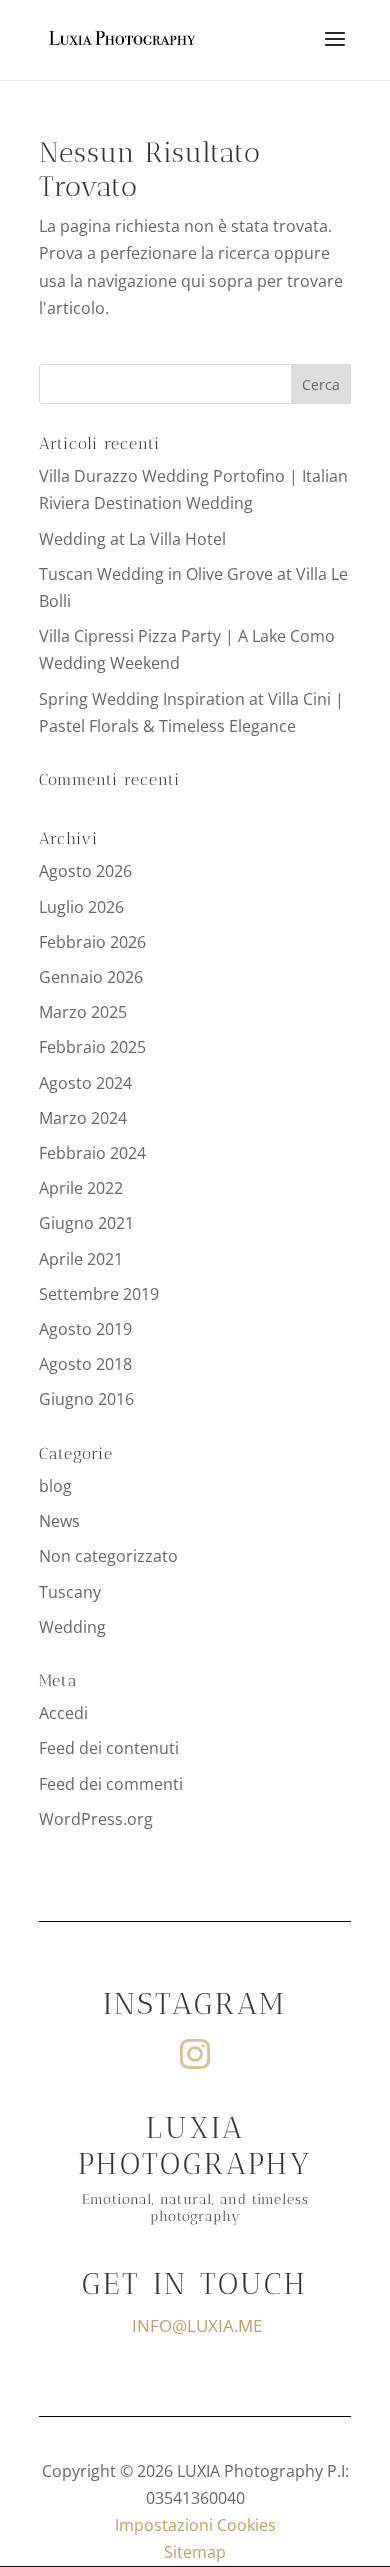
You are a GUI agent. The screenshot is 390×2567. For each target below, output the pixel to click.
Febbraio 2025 (92, 1047)
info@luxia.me (197, 2325)
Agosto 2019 (85, 1329)
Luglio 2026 (81, 907)
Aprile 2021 (81, 1259)
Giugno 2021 (86, 1223)
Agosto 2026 (85, 871)
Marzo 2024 (83, 1118)
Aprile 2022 (81, 1188)
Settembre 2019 (99, 1294)
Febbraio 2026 (92, 942)
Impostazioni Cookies (195, 2525)
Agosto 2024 (85, 1083)
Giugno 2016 (86, 1399)
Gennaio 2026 (91, 977)
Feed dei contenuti (109, 1748)
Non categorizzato (108, 1556)
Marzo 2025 (83, 1012)
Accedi (63, 1713)
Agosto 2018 (85, 1364)
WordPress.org (96, 1819)
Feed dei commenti (111, 1784)
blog (55, 1486)
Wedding (72, 1627)
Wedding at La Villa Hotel (132, 539)
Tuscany (70, 1592)
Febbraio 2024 (92, 1153)
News (59, 1521)
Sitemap (195, 2552)
